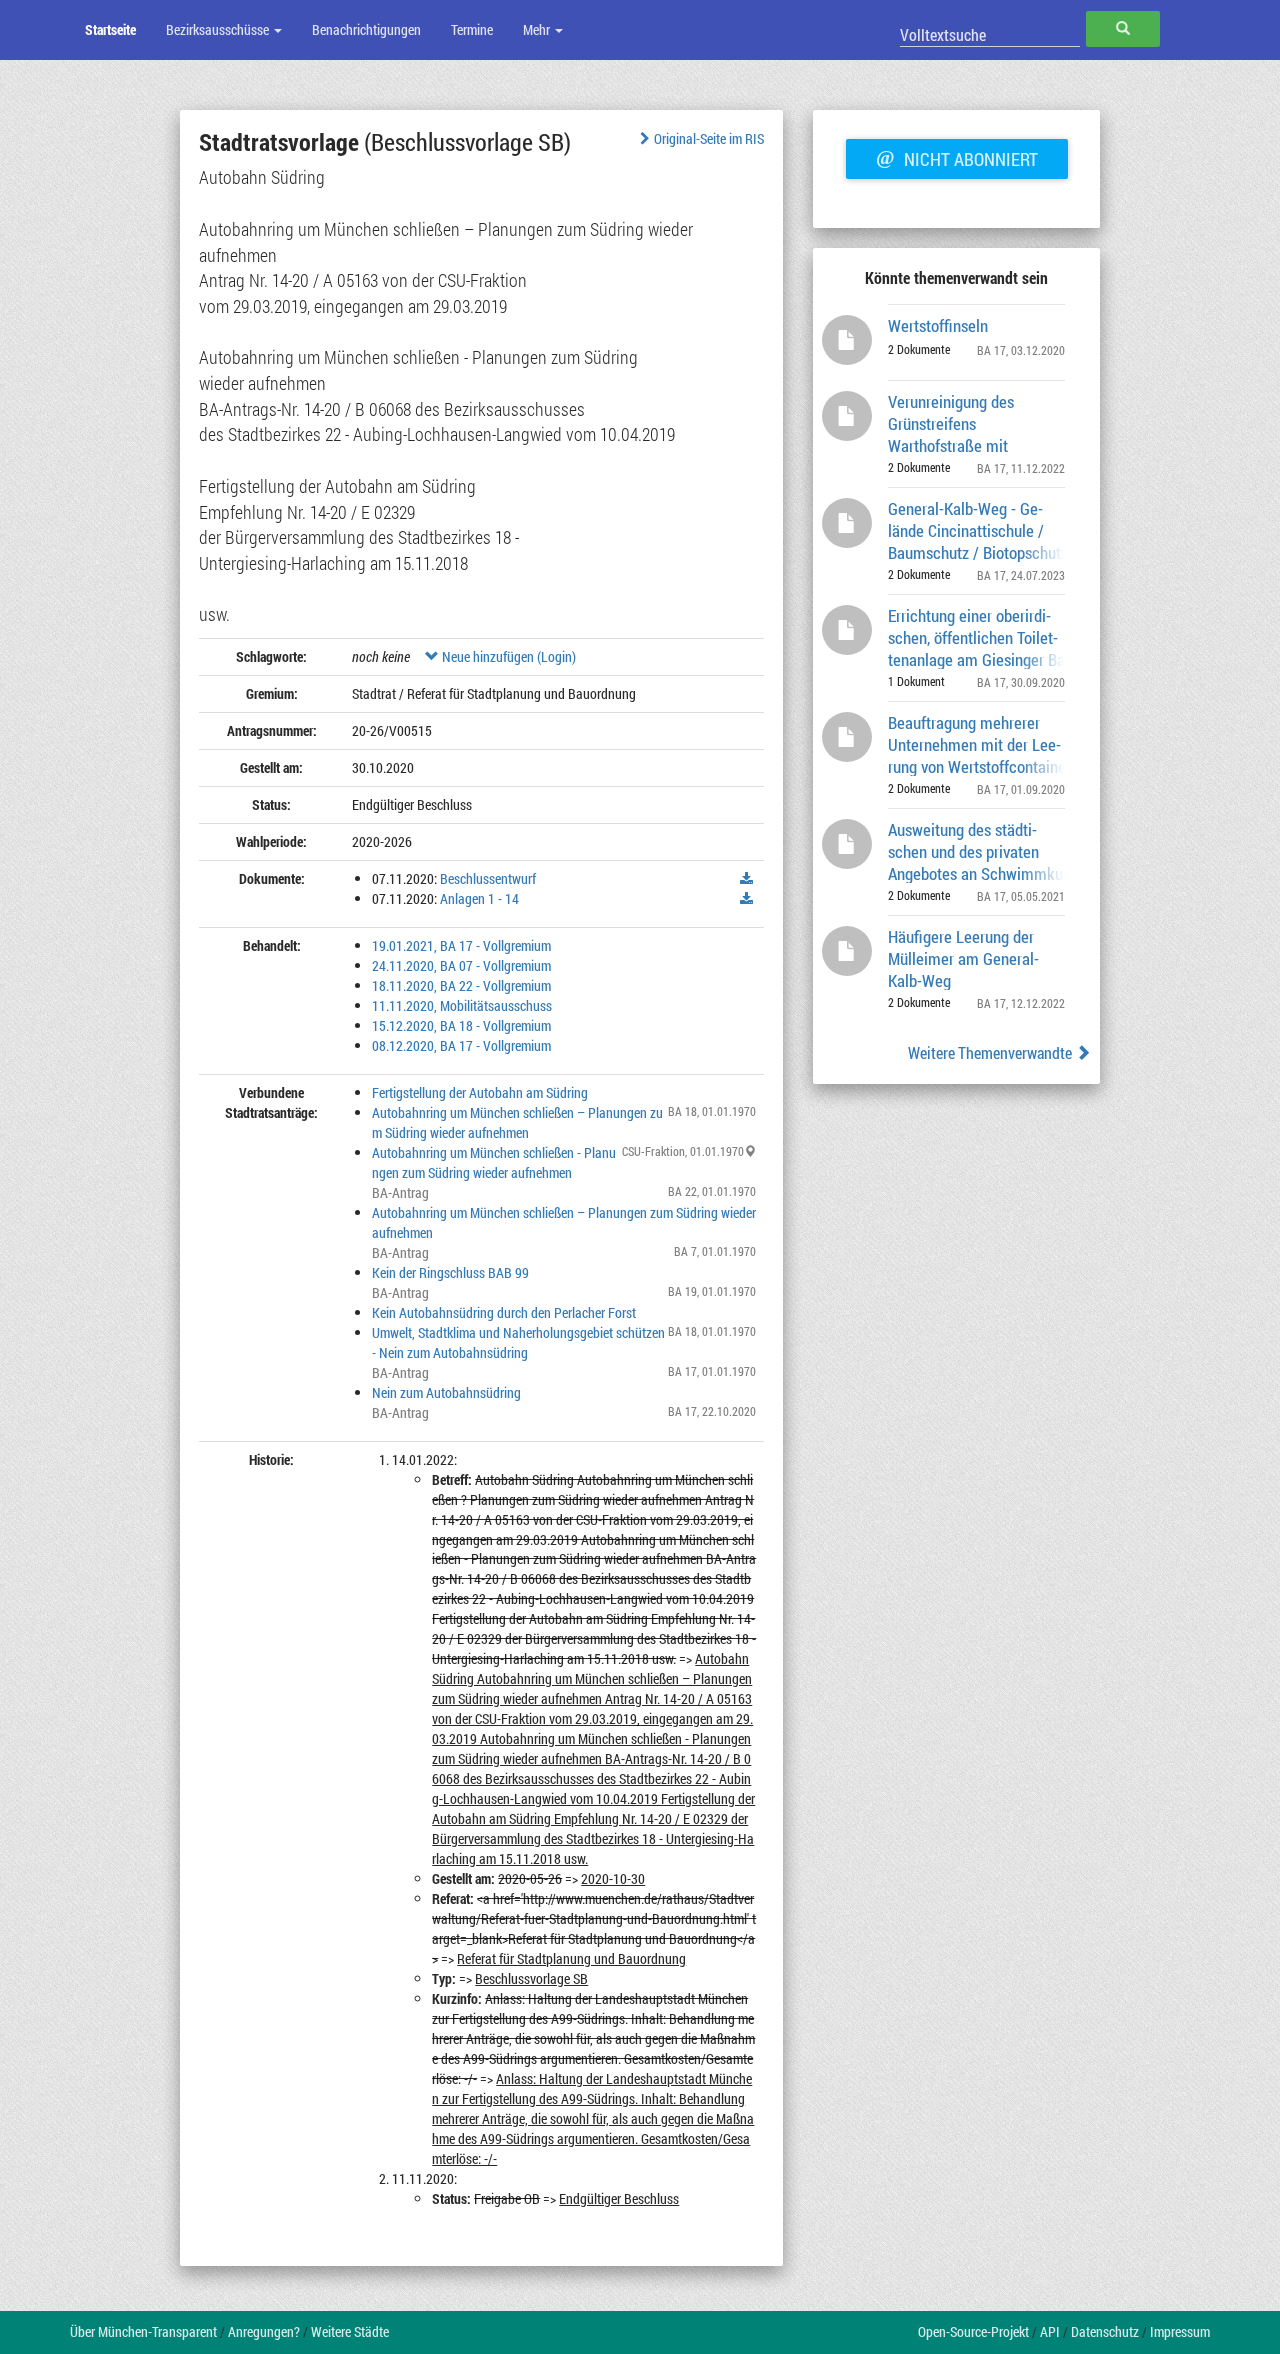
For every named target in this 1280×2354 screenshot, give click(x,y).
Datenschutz (1105, 2331)
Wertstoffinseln (938, 325)
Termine (472, 29)
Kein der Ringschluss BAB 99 (450, 1272)
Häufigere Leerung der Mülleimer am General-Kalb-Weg (963, 957)
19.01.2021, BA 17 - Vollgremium (461, 945)
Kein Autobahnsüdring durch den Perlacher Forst (504, 1312)
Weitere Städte (350, 2331)
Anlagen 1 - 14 (479, 898)
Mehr (538, 29)
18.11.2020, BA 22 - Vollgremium (461, 985)
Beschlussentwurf (488, 878)
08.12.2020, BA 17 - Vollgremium (461, 1045)
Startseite (110, 29)
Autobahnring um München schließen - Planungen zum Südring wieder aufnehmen (494, 1162)
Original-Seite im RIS (709, 138)
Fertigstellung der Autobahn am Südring (480, 1092)
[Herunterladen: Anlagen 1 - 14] (747, 899)
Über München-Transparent (143, 2331)
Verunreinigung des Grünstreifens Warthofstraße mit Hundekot (951, 422)
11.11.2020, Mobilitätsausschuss (462, 1005)
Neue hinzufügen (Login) (507, 656)
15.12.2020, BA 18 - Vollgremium (461, 1025)
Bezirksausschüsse (219, 29)
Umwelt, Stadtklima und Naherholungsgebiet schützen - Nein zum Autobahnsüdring (518, 1342)
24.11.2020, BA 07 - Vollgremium (461, 965)
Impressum (1180, 2331)
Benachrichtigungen (366, 29)
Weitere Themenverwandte (991, 1052)
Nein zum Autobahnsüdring (446, 1392)
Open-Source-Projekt (973, 2331)
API (1050, 2331)
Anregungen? (264, 2331)
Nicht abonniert (957, 157)
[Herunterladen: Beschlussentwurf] (747, 879)
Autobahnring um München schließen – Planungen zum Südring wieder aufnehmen (517, 1122)
